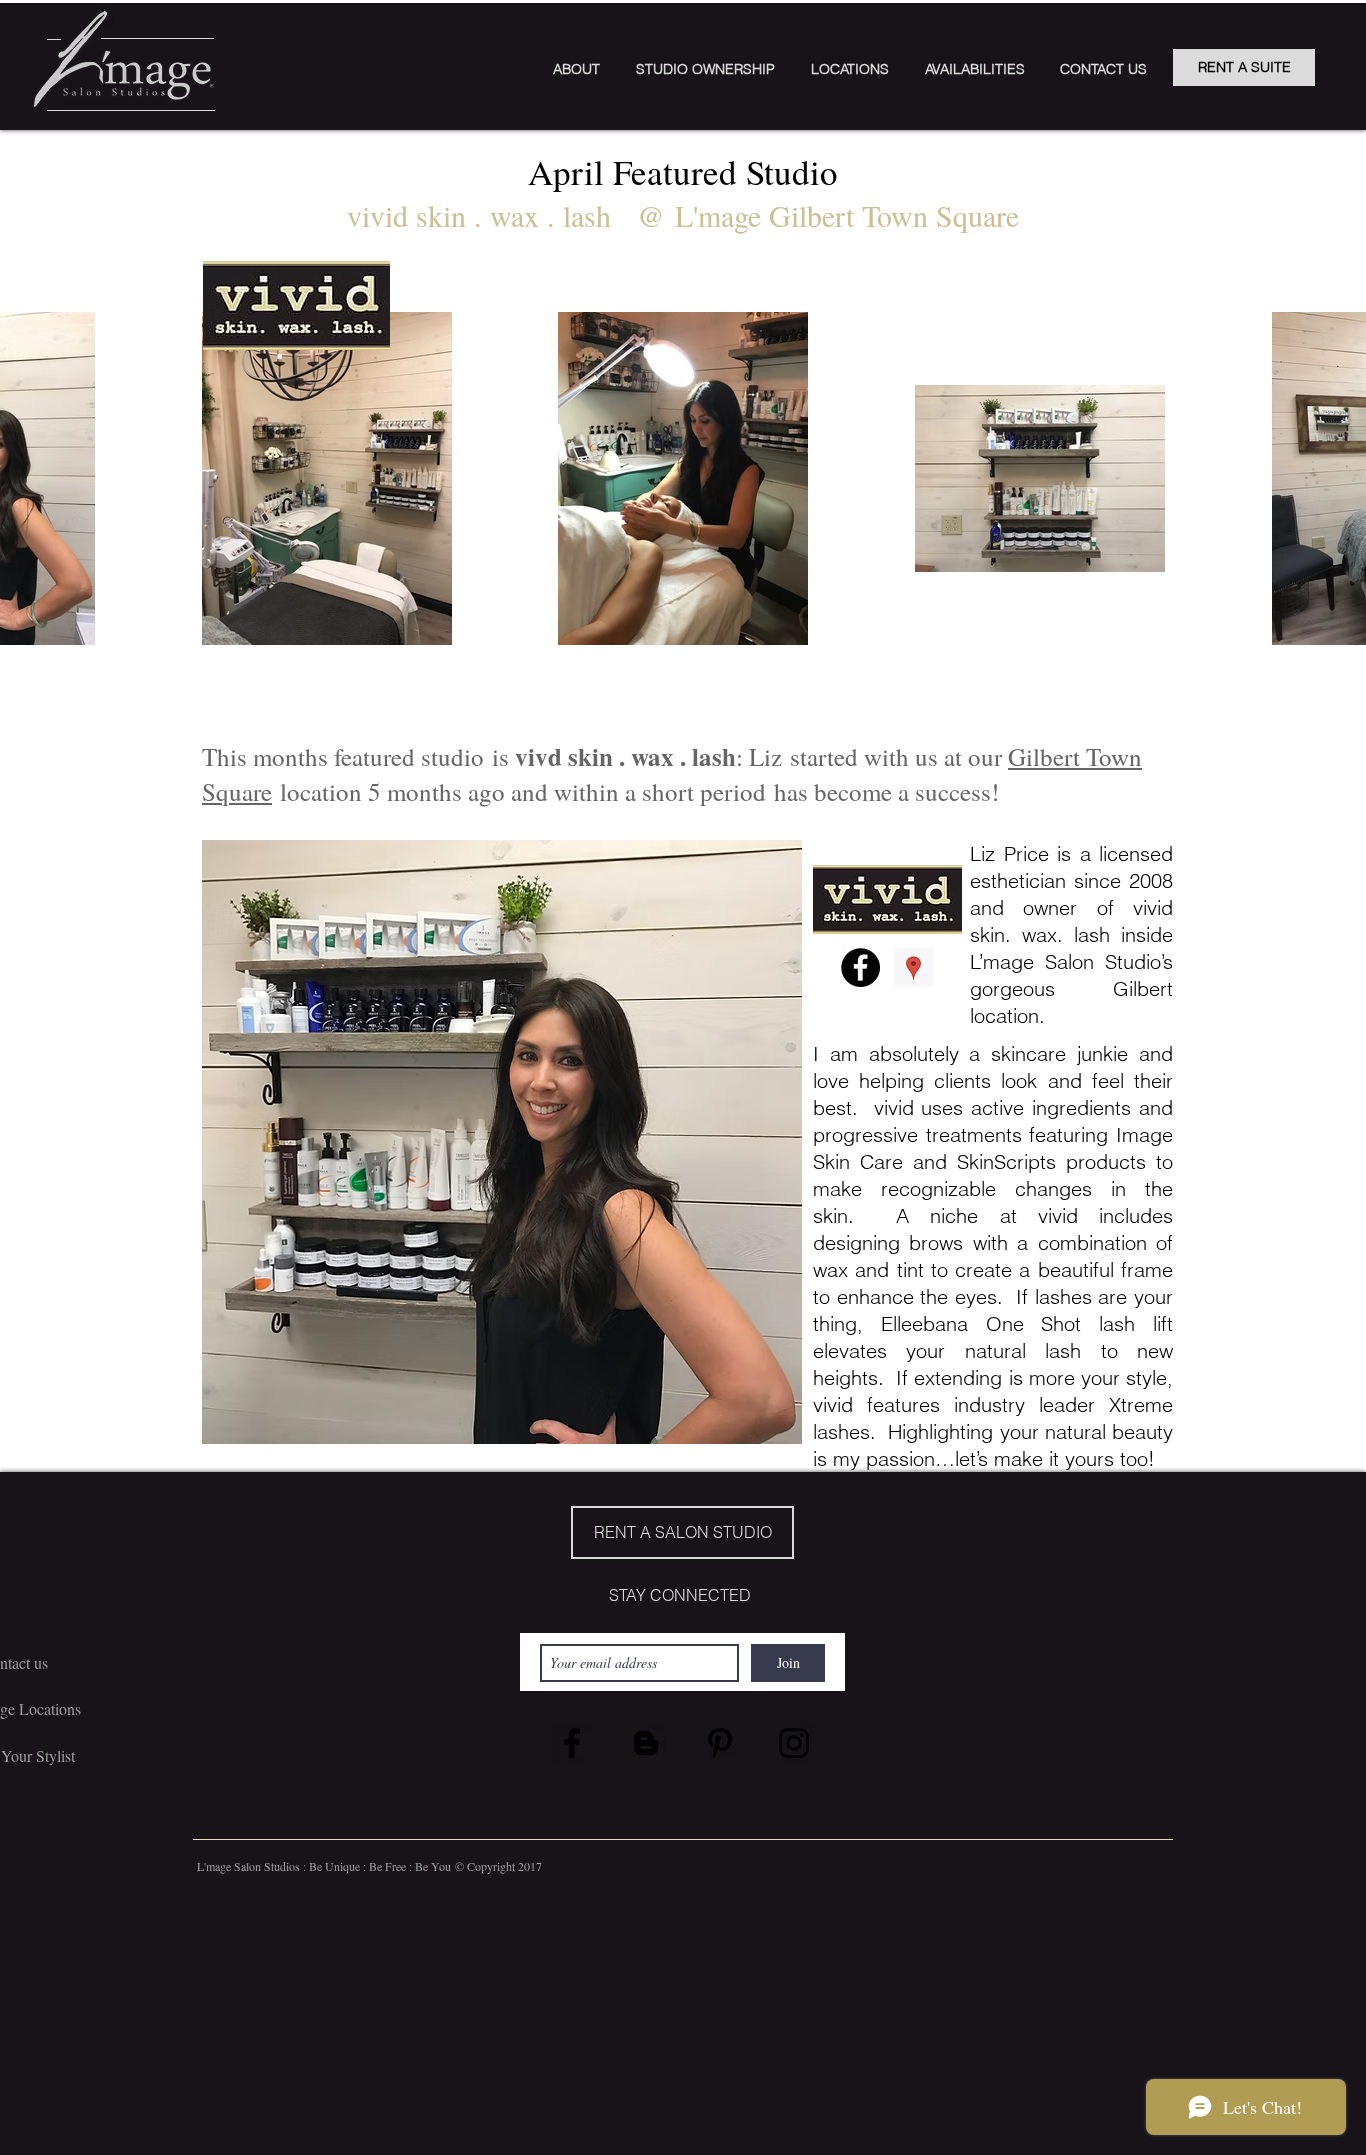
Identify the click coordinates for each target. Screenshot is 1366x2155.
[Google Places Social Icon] (913, 967)
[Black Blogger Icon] (646, 1743)
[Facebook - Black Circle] (860, 967)
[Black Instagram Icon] (794, 1743)
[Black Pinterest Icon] (720, 1743)
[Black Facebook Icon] (572, 1743)
